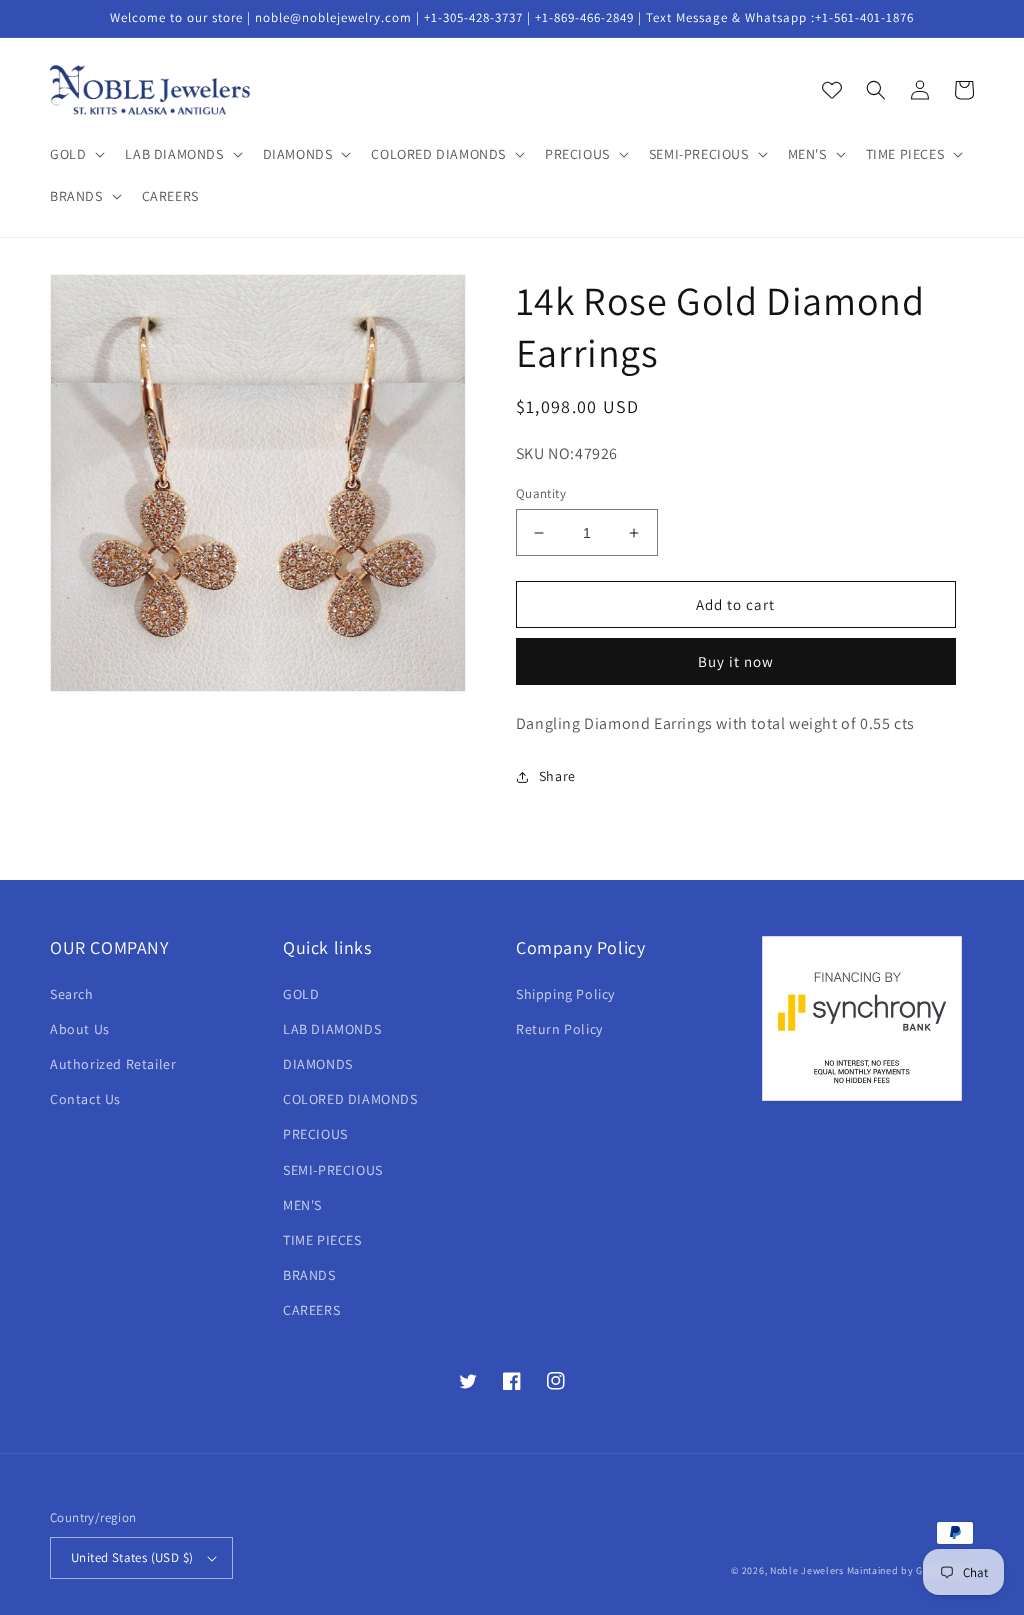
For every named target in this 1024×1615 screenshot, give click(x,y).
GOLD (301, 994)
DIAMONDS (318, 1064)
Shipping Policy (565, 994)
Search (72, 994)
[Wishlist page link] (832, 90)
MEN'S (302, 1205)
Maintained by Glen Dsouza (911, 1570)
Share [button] (557, 776)
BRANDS (309, 1275)
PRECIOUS (315, 1134)
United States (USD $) (132, 1557)
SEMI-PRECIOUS (333, 1170)
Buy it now (736, 661)
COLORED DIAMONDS (350, 1099)
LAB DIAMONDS (332, 1029)
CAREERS (311, 1310)
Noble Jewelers (807, 1570)
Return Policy (559, 1029)
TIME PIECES (322, 1240)
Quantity (541, 493)
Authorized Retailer (113, 1064)
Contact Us (85, 1099)
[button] (75, 154)
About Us (80, 1029)
